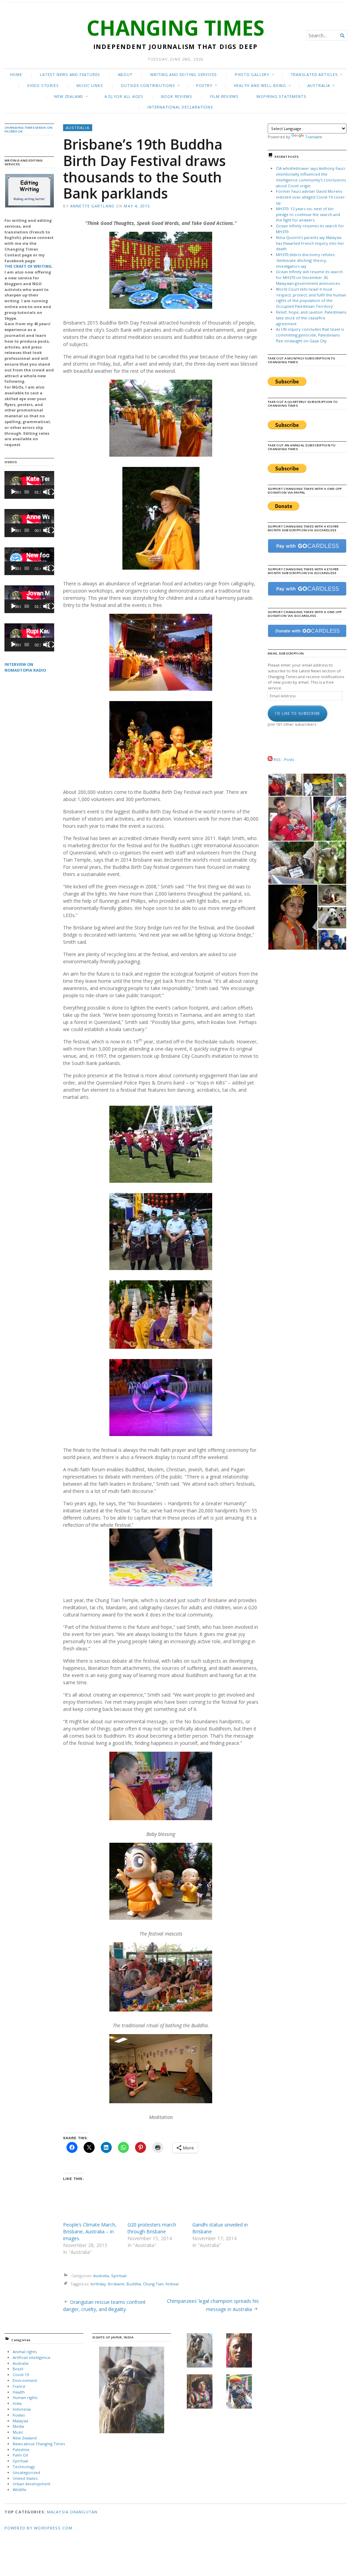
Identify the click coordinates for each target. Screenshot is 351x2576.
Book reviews (177, 96)
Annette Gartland (92, 206)
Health (19, 2392)
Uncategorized (26, 2472)
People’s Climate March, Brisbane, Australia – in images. (90, 2231)
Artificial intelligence (32, 2357)
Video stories (43, 85)
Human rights (25, 2397)
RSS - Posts (283, 759)
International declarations (180, 107)
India (17, 2403)
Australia (319, 85)
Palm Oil (20, 2455)
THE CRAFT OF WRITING (28, 266)
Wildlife (20, 2490)
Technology (24, 2467)
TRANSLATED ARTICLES (314, 74)
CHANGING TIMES (175, 28)
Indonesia (22, 2409)
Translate (314, 137)
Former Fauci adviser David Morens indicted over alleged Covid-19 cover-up (311, 197)
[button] (29, 191)
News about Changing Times (39, 2444)
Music (18, 2432)
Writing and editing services (184, 74)
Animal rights (25, 2352)
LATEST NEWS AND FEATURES (70, 74)
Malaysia (20, 2421)
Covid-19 (21, 2375)
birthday (98, 2284)
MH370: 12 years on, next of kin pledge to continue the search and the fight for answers (308, 214)
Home (16, 74)
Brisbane (116, 2284)
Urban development (32, 2484)
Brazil (18, 2369)
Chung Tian (153, 2284)
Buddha (134, 2284)
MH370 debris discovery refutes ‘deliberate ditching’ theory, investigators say (305, 260)
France (19, 2386)
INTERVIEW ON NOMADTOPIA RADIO (25, 667)
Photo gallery (252, 74)
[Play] (13, 492)
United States (25, 2478)
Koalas (19, 2415)
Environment (25, 2380)
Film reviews (224, 96)
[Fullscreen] (51, 492)
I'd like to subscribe (298, 713)
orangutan (84, 2512)
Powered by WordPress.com (38, 2528)
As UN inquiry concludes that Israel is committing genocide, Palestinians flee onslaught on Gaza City (310, 335)
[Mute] (46, 492)
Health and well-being (260, 85)
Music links (90, 85)
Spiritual (119, 2276)
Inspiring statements (281, 96)
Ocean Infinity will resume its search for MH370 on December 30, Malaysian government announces (309, 277)
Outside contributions (148, 85)
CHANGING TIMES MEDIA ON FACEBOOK (29, 129)
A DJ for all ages (124, 96)
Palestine (21, 2450)
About (125, 74)
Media (18, 2426)
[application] (29, 485)
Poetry (204, 85)
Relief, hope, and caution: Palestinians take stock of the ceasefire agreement (311, 318)
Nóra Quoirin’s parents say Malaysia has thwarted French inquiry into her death (310, 243)
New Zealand (69, 96)
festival (172, 2284)
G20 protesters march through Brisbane (152, 2228)
